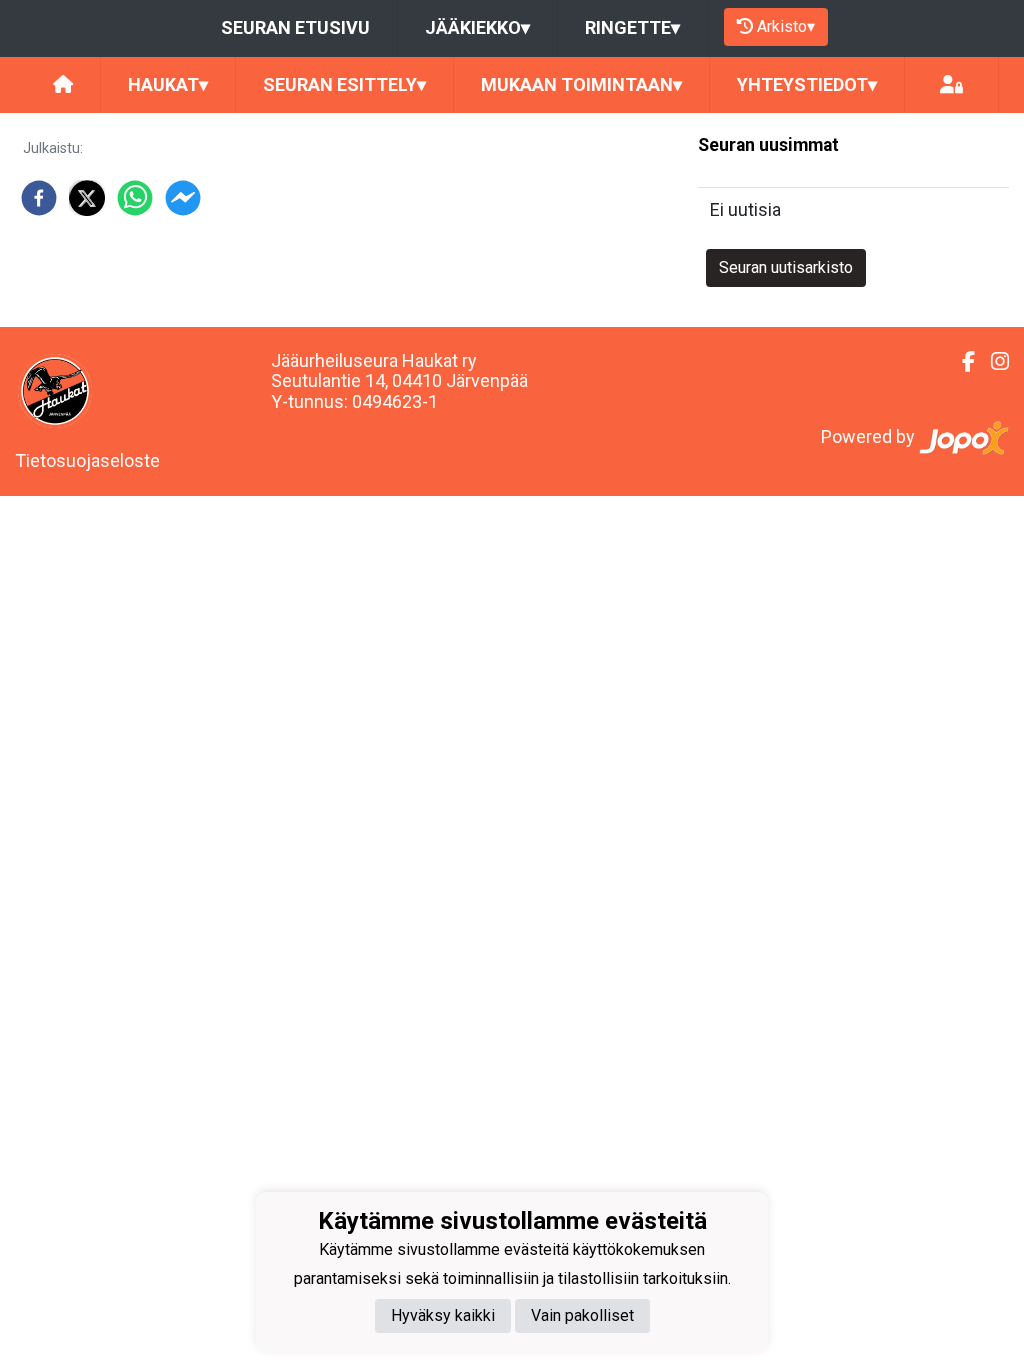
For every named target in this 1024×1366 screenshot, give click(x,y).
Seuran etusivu (295, 27)
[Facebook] (960, 362)
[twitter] (87, 198)
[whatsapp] (135, 198)
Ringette (632, 27)
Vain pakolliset (582, 1315)
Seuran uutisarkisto (786, 267)
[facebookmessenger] (183, 198)
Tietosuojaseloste (87, 460)
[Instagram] (992, 362)
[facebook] (39, 198)
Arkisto (786, 26)
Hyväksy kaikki (443, 1315)
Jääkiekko (477, 27)
